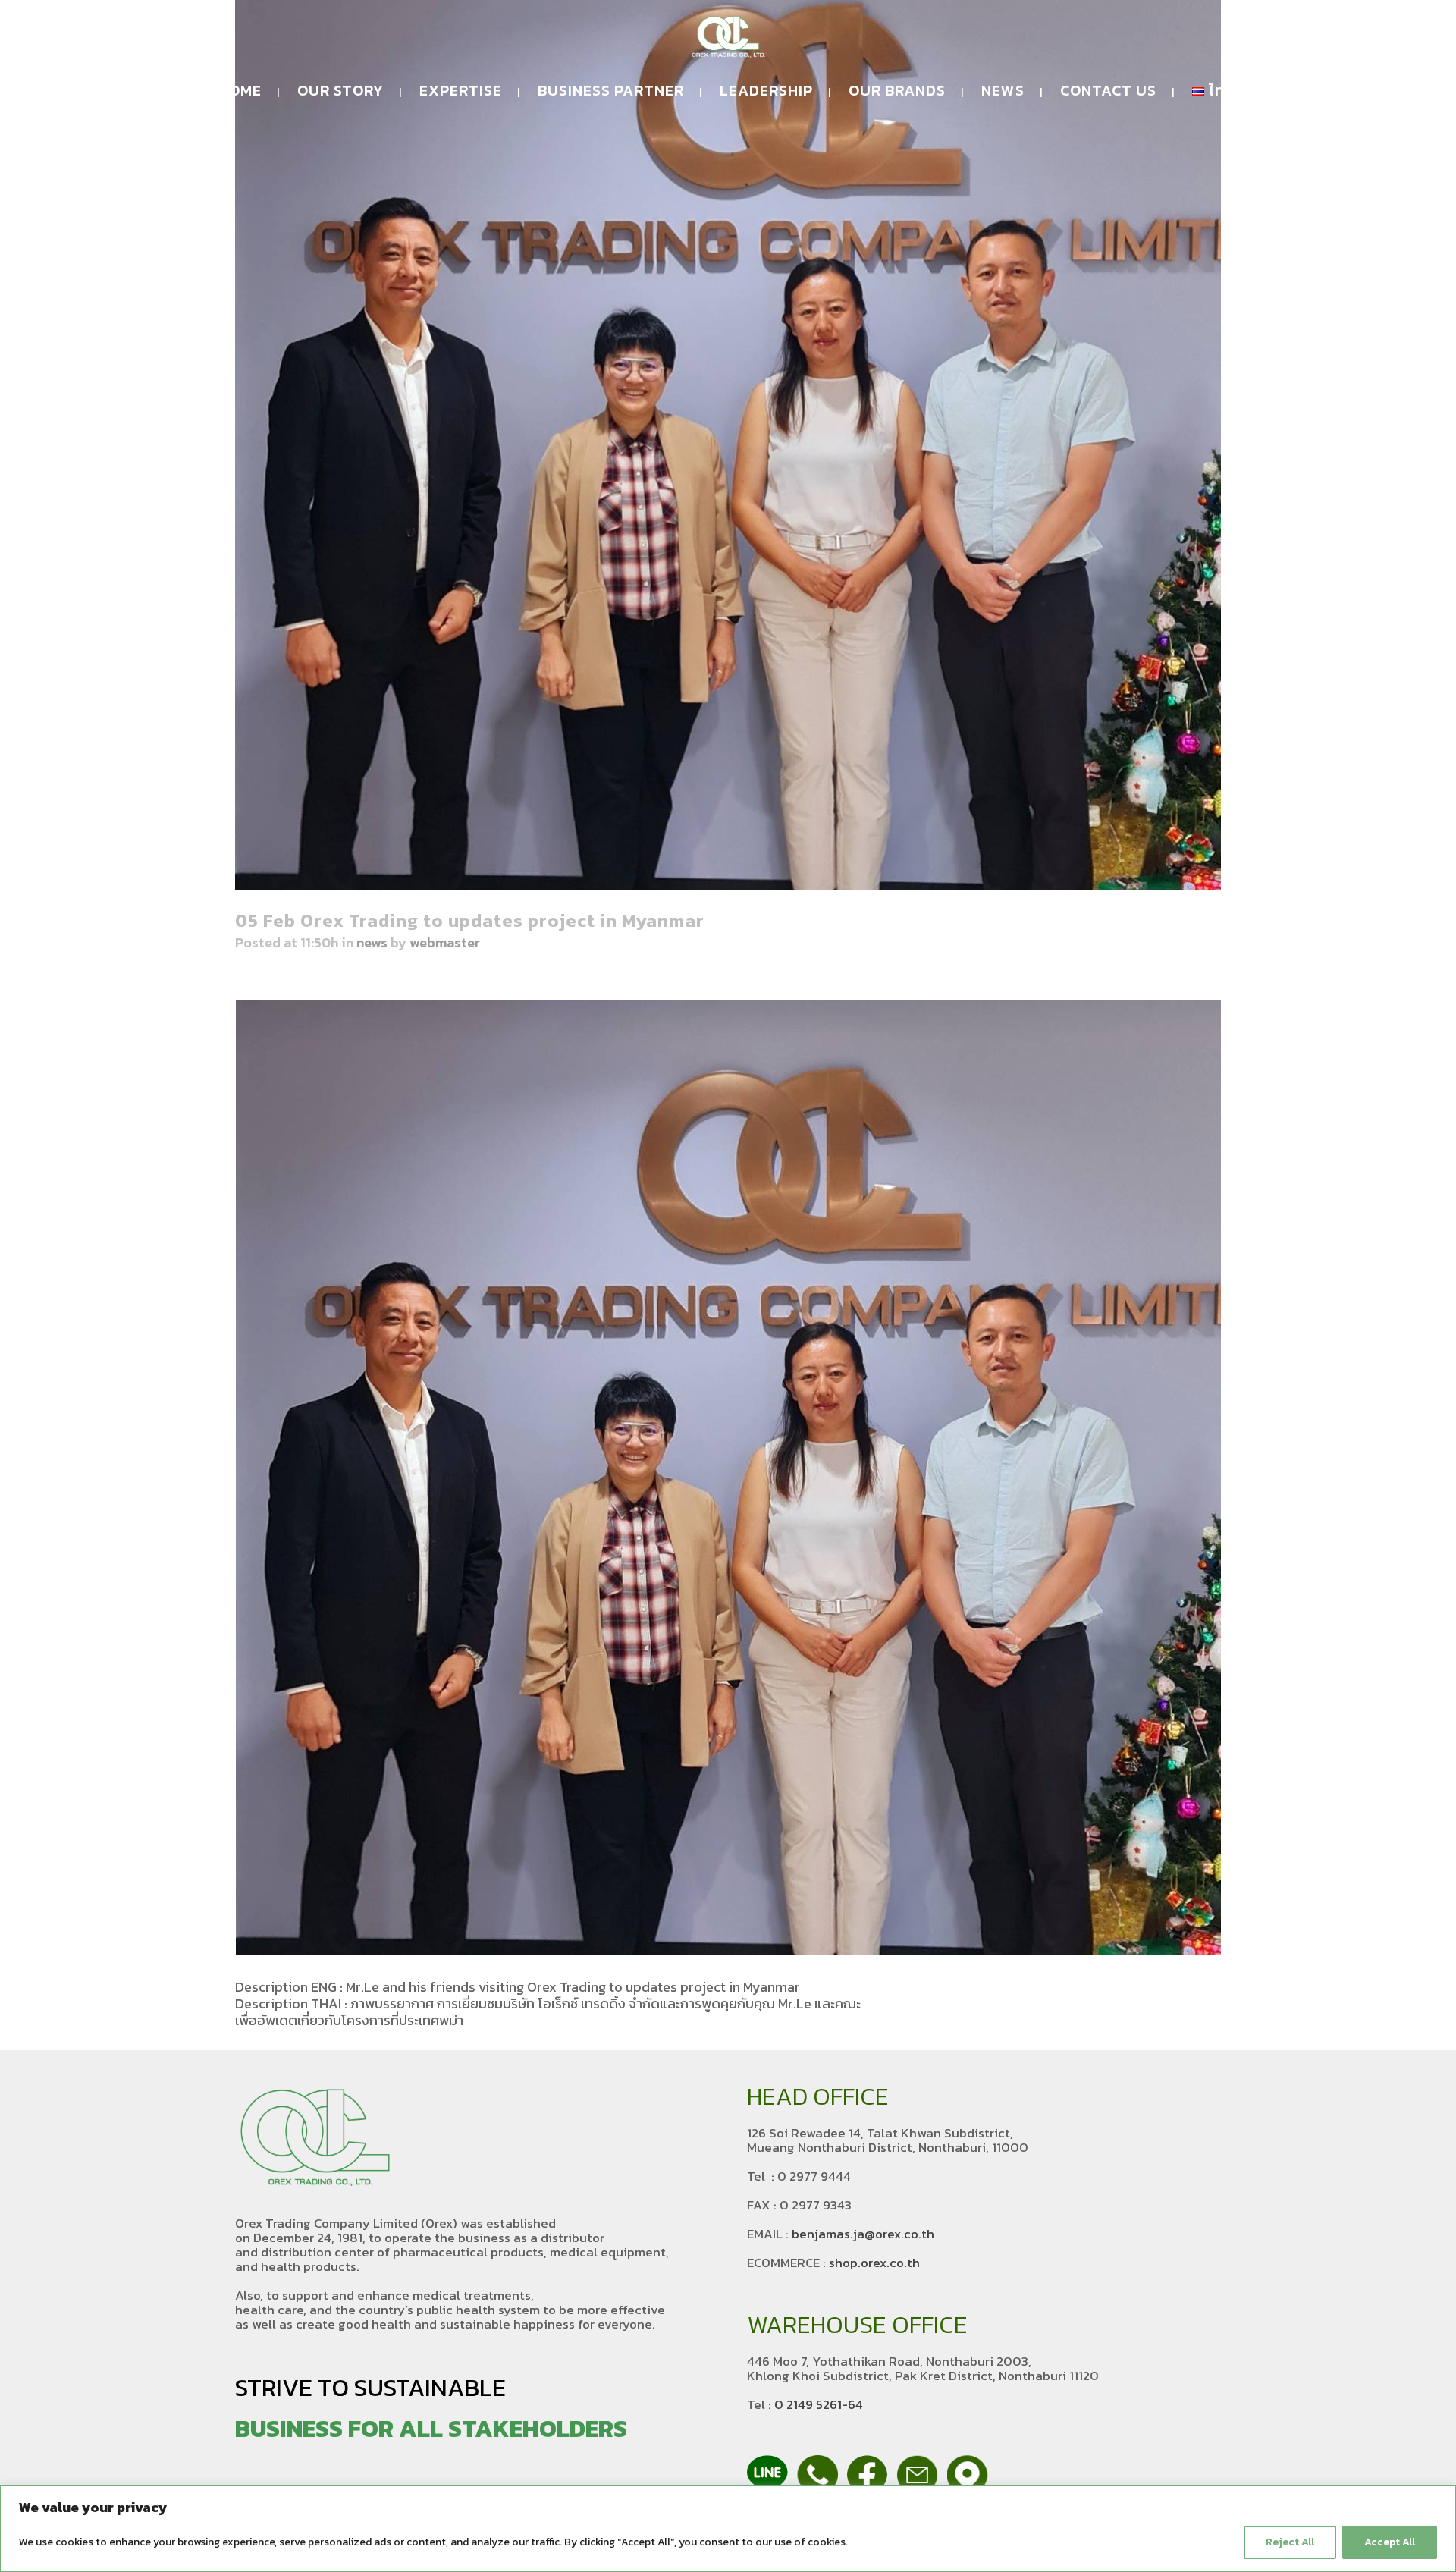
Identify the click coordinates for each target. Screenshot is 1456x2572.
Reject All (1290, 2542)
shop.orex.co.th (874, 2263)
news (372, 942)
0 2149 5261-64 (819, 2404)
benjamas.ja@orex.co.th (863, 2234)
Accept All (1390, 2542)
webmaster (445, 942)
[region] (728, 2528)
